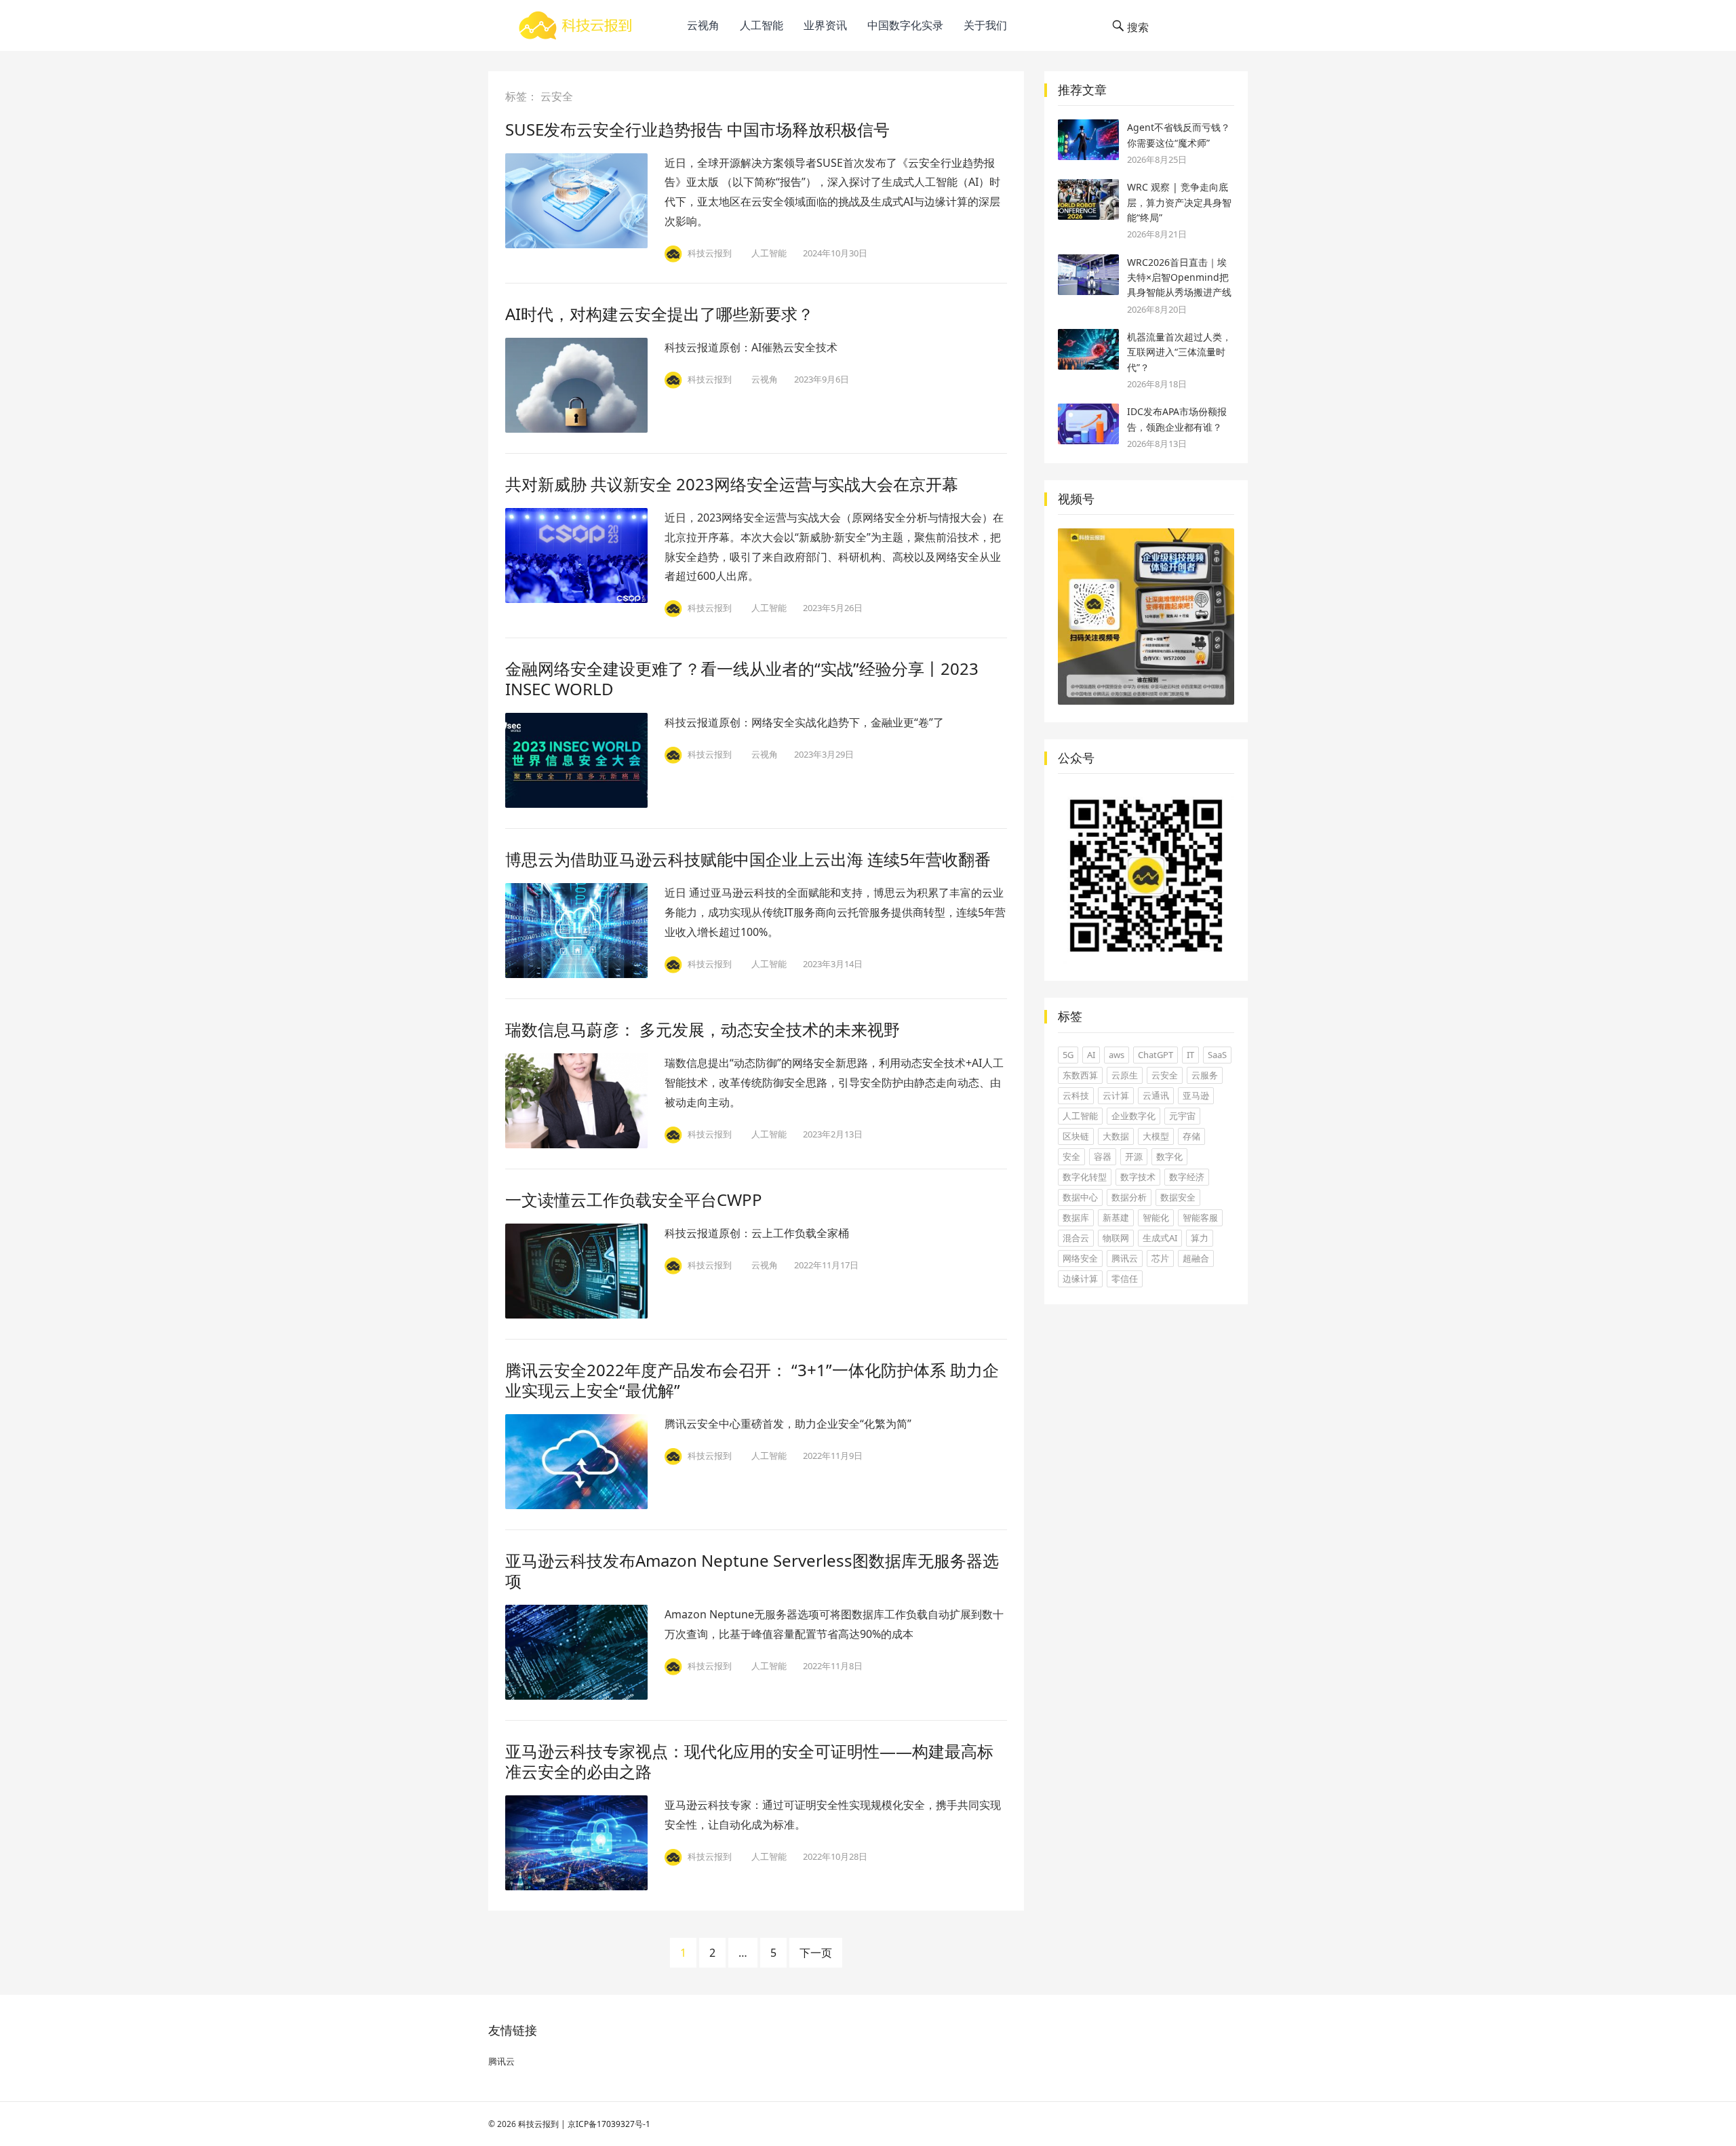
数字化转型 (1085, 1177)
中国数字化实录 (905, 25)
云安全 (1165, 1075)
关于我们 (985, 25)
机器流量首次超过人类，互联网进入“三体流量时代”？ (1179, 352)
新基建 (1116, 1217)
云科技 (1076, 1095)
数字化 (1169, 1156)
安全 (1071, 1156)
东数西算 (1080, 1075)
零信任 (1125, 1279)
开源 (1134, 1156)
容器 (1103, 1156)
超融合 (1196, 1258)
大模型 (1156, 1136)
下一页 (816, 1953)
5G (1068, 1055)
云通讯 (1156, 1095)
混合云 (1076, 1238)
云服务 (1205, 1075)
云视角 (703, 25)
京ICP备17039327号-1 (609, 2124)
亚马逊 (1196, 1095)
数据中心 (1080, 1197)
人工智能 (762, 25)
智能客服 (1200, 1217)
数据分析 (1129, 1197)
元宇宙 (1182, 1116)
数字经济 (1187, 1177)
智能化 (1156, 1217)
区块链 (1076, 1136)
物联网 (1116, 1238)
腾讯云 (1125, 1258)
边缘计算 (1080, 1279)
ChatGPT (1156, 1055)
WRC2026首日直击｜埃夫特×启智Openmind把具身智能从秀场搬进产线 (1179, 277)
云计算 (1116, 1095)
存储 (1191, 1136)
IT (1190, 1055)
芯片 (1160, 1258)
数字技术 (1138, 1177)
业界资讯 (825, 25)
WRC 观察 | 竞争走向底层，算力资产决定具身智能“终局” (1179, 202)
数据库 (1076, 1217)
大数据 (1116, 1136)
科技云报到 (538, 2124)
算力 (1200, 1238)
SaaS (1217, 1055)
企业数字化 (1133, 1116)
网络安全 (1080, 1258)
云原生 (1125, 1075)
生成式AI (1160, 1238)
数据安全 (1178, 1197)
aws (1117, 1055)
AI (1091, 1055)
